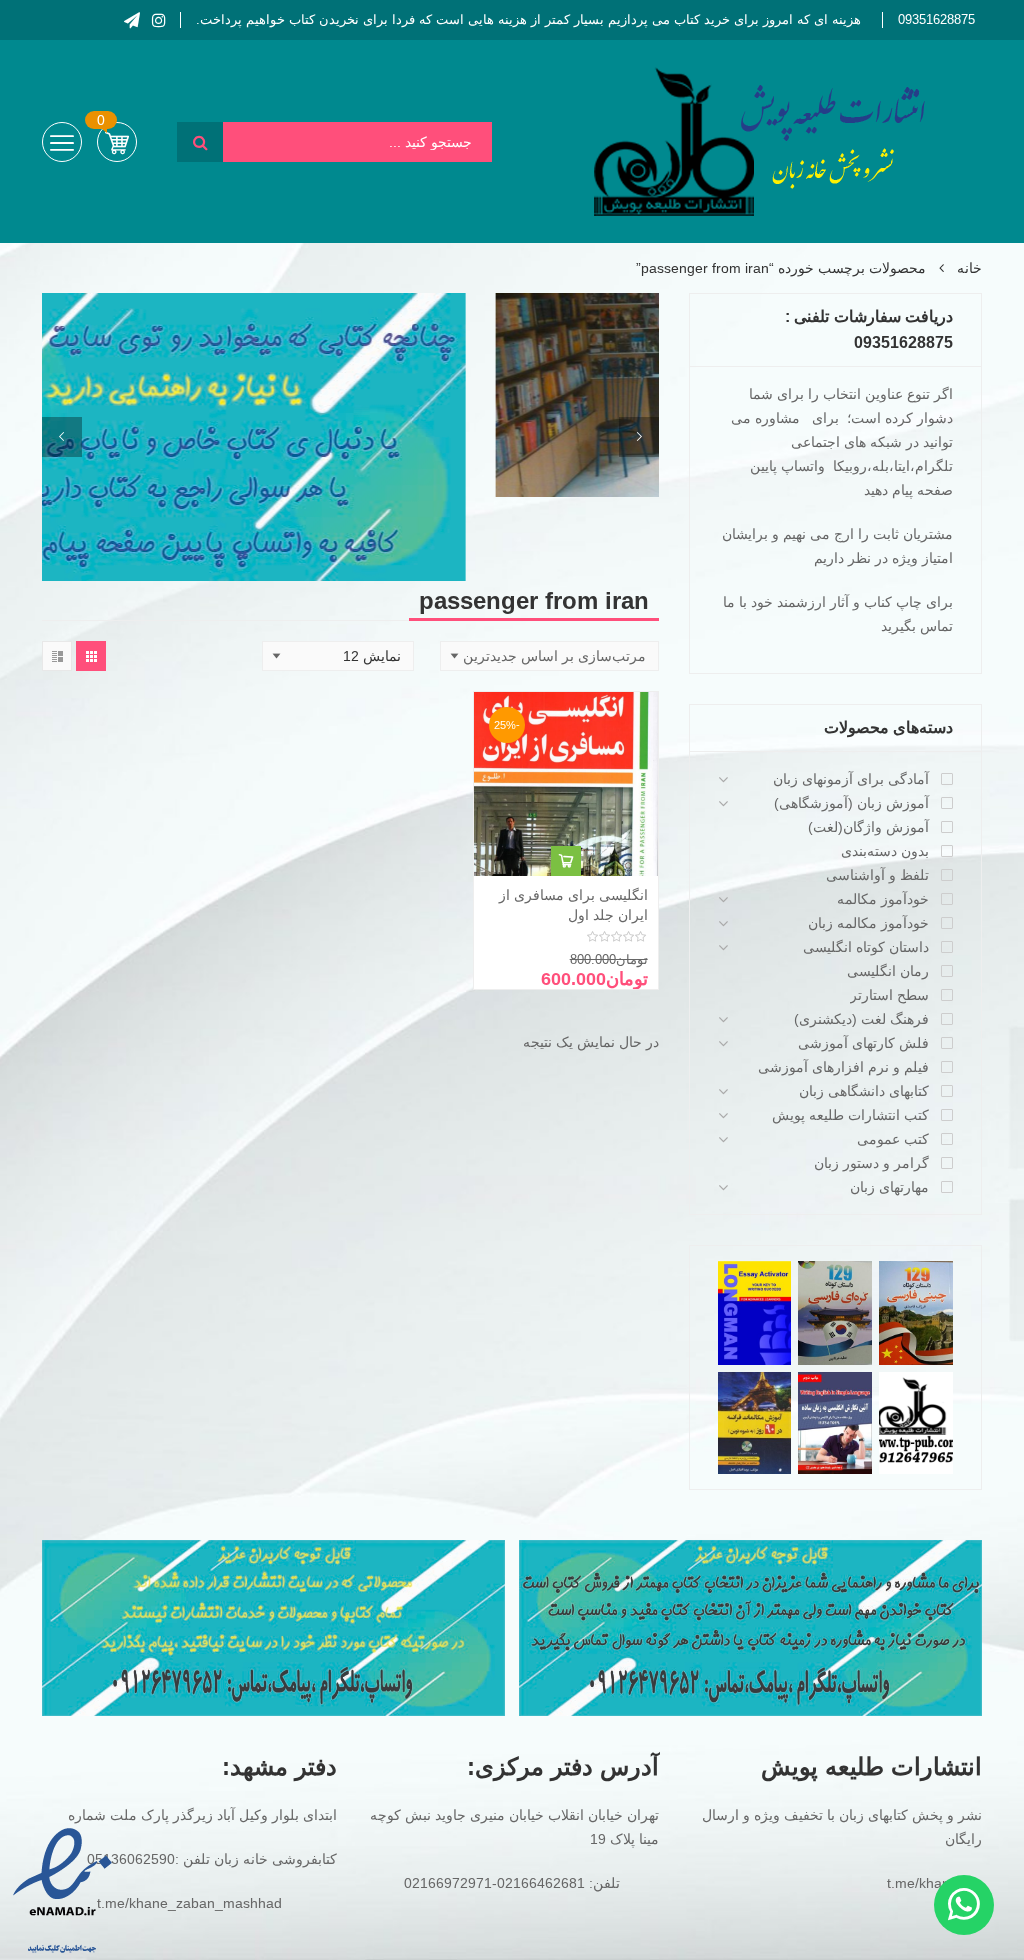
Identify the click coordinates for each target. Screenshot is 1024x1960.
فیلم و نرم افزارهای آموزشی (843, 1067)
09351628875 (936, 19)
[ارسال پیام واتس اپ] (964, 1905)
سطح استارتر (889, 995)
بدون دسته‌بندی (885, 851)
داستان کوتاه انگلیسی (866, 947)
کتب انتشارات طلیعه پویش (850, 1115)
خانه (969, 268)
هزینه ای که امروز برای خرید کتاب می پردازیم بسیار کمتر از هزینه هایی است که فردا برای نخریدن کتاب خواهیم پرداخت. (528, 19)
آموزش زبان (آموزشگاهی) (851, 803)
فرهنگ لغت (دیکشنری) (861, 1019)
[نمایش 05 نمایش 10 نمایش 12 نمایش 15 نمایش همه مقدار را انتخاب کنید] (338, 656)
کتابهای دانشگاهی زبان (864, 1091)
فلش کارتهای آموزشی (863, 1043)
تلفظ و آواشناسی (877, 875)
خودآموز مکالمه (883, 899)
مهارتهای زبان (889, 1187)
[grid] (91, 656)
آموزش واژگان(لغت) (868, 827)
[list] (57, 656)
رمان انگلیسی (888, 971)
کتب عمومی (893, 1139)
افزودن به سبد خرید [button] (566, 861)
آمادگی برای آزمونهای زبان (851, 779)
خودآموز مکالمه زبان (868, 923)
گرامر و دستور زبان (871, 1163)
